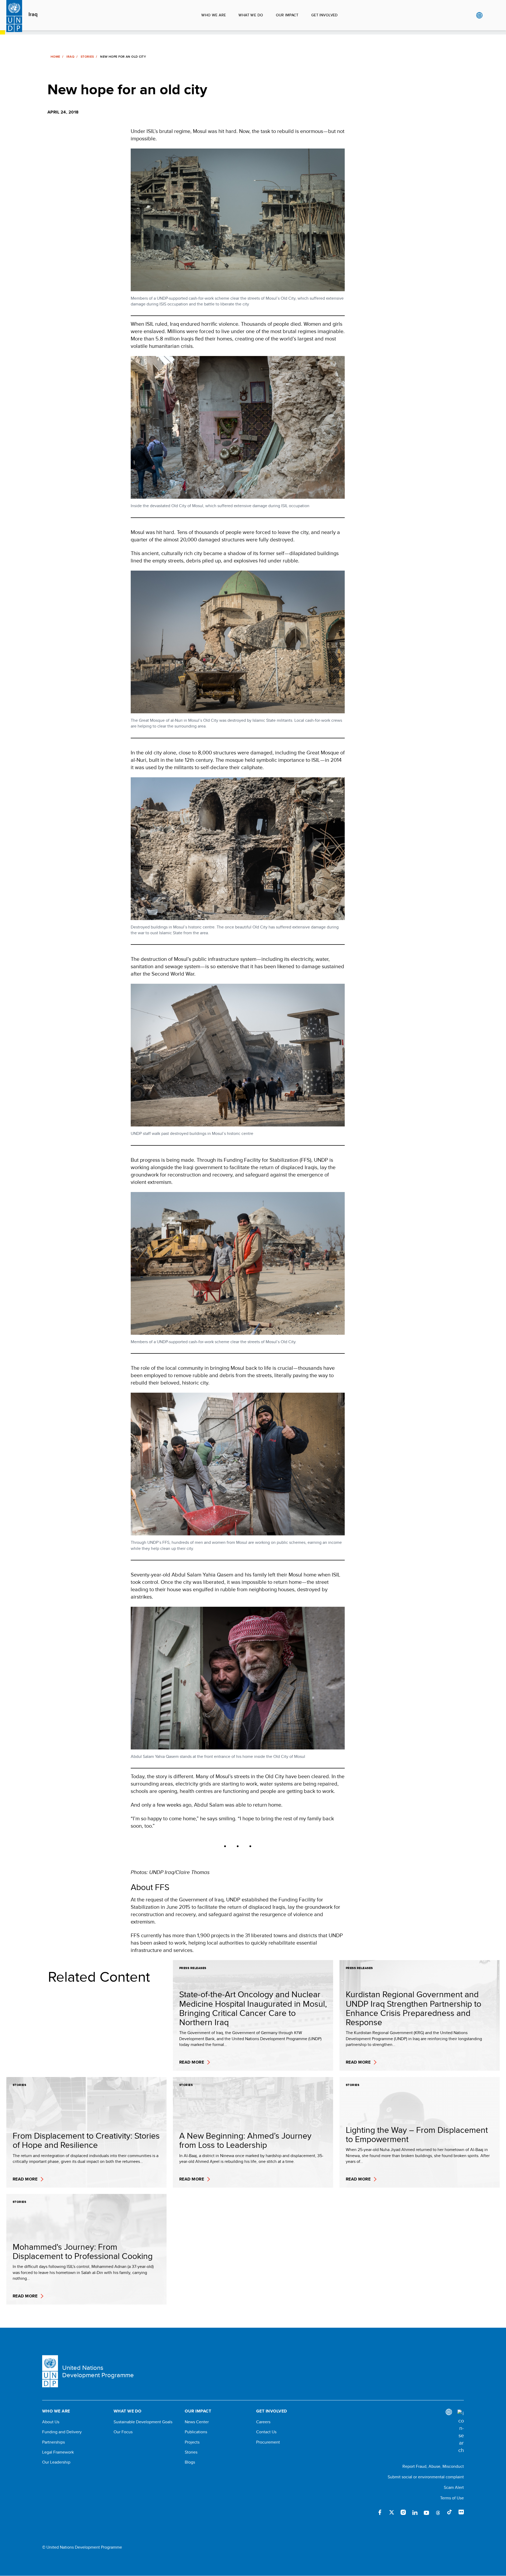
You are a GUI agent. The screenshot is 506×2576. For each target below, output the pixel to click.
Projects (192, 2442)
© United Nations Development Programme (82, 2547)
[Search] (461, 2432)
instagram (403, 2512)
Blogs (190, 2462)
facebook (380, 2512)
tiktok (450, 2512)
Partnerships (53, 2442)
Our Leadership (56, 2462)
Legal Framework (58, 2452)
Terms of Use (452, 2498)
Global (479, 15)
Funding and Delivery (62, 2432)
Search (490, 15)
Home (55, 57)
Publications (196, 2432)
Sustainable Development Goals (143, 2422)
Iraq (33, 14)
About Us (51, 2422)
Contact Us (266, 2432)
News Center (197, 2422)
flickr (461, 2512)
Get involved (325, 15)
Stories (87, 57)
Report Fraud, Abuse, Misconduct (433, 2466)
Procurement (268, 2442)
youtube (426, 2512)
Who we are (214, 15)
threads (438, 2512)
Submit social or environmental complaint (426, 2477)
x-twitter (392, 2512)
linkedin (415, 2512)
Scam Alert (454, 2487)
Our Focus (123, 2432)
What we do (251, 15)
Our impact (287, 15)
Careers (263, 2422)
